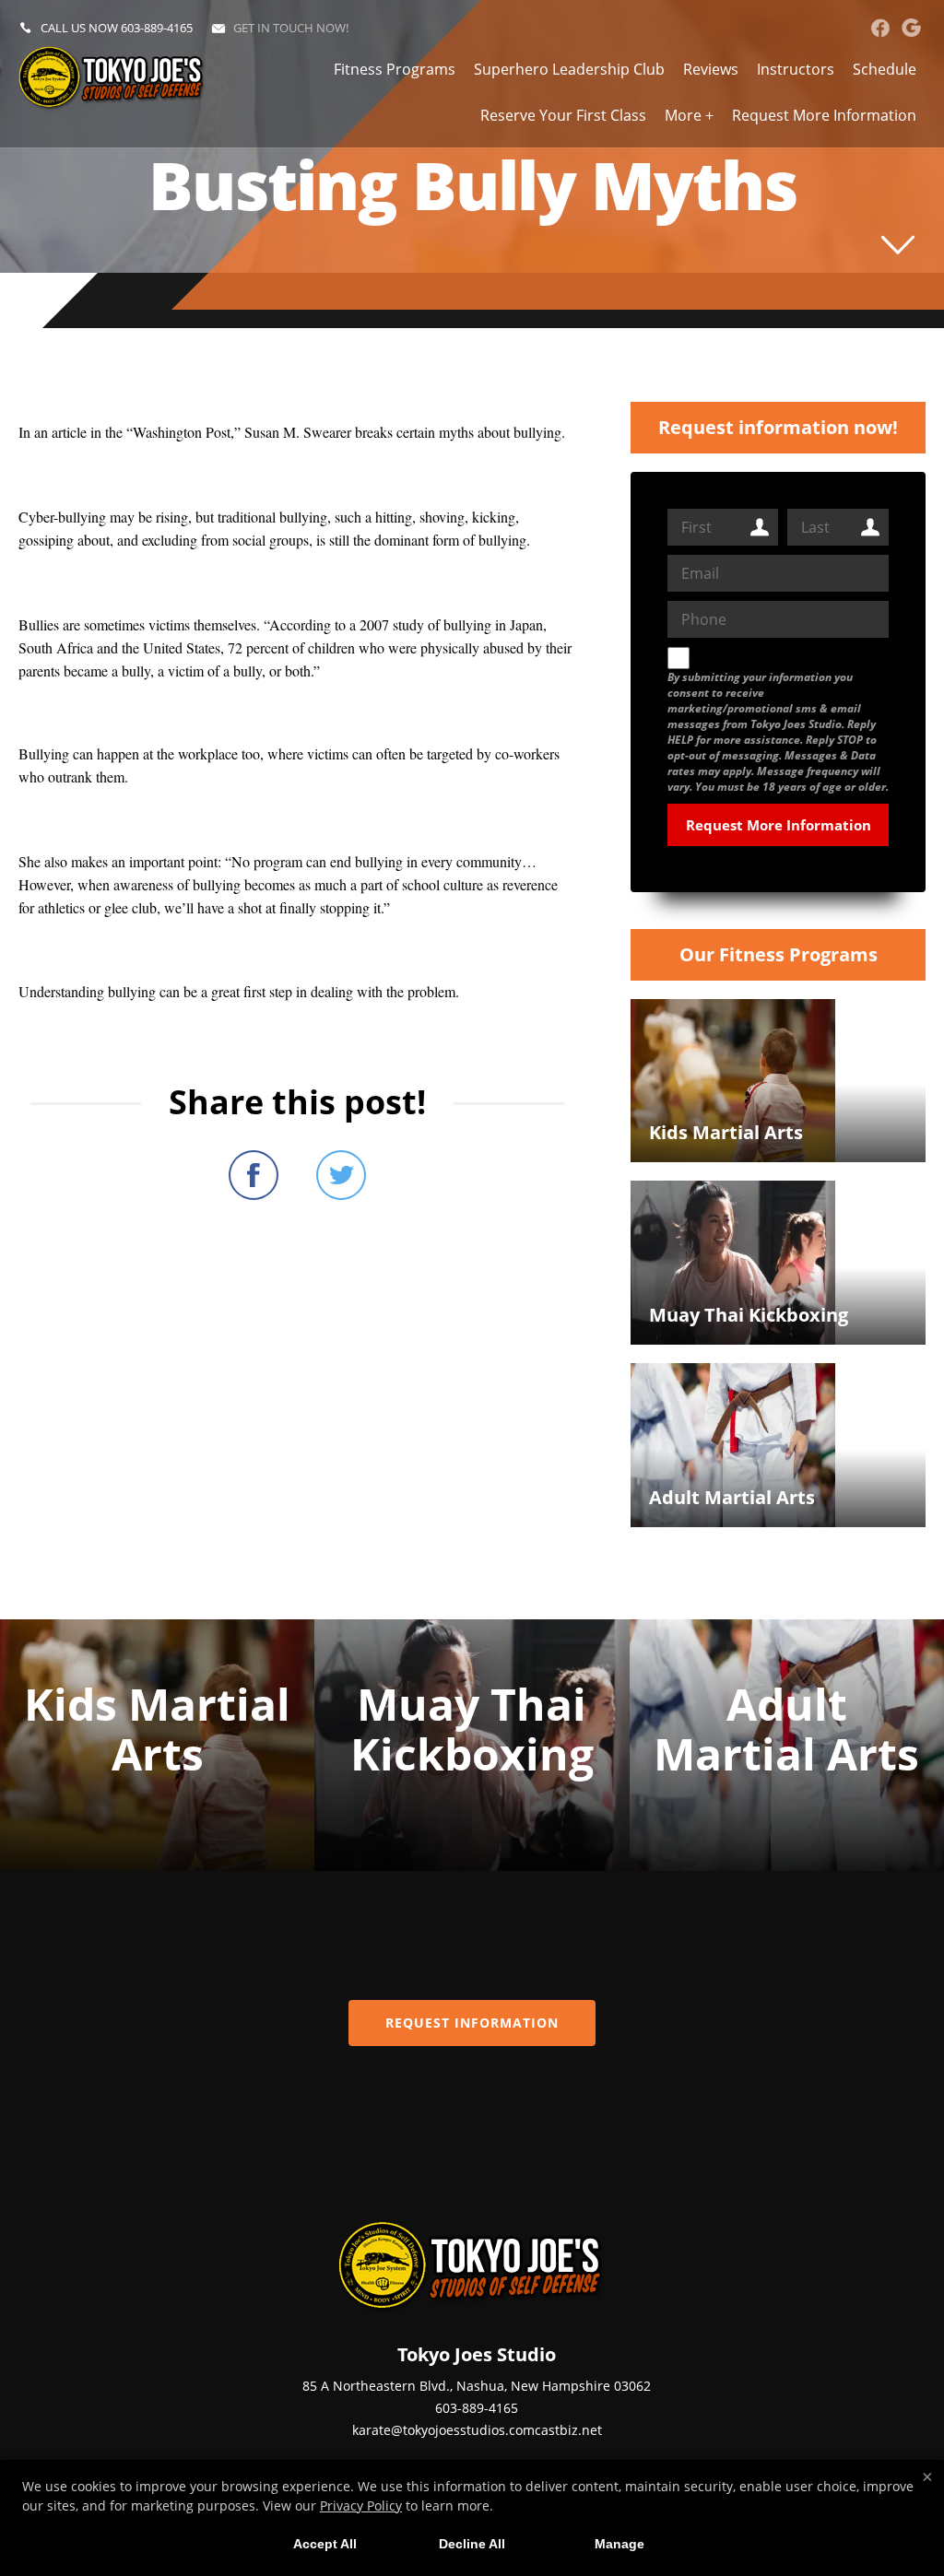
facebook (880, 28)
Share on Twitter (341, 1175)
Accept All (325, 2544)
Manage (619, 2544)
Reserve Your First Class (563, 115)
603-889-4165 (157, 28)
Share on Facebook (254, 1175)
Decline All (472, 2544)
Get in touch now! (291, 28)
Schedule (885, 69)
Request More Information (824, 115)
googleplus (911, 28)
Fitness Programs (395, 69)
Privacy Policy (361, 2505)
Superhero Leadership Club (569, 69)
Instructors (796, 69)
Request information (472, 2023)
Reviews (711, 69)
